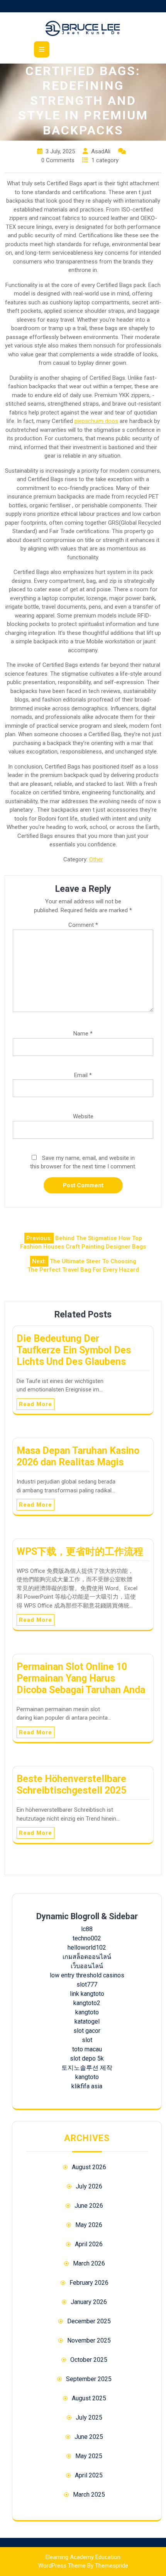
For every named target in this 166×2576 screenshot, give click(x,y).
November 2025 (89, 2340)
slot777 (87, 1984)
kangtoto (87, 2012)
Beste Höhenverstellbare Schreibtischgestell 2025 (71, 1785)
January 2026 (89, 2302)
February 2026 (89, 2283)
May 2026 (89, 2225)
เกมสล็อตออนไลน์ (87, 1957)
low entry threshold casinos (87, 1975)
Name (83, 1034)
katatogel (87, 2021)
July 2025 (89, 2417)
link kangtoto (87, 1994)
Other (96, 859)
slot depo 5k (87, 2058)
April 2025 (89, 2475)
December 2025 (89, 2321)
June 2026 (89, 2206)
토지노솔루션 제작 (87, 2068)
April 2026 (89, 2244)
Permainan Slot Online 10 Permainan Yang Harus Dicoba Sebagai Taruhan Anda (81, 1678)
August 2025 (89, 2398)
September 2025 (89, 2379)
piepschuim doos (96, 421)
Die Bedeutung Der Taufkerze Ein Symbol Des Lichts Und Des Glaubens (74, 1350)
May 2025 (89, 2456)
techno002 (87, 1938)
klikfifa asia (87, 2086)
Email (83, 1075)
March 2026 (89, 2263)
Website (83, 1116)
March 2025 (89, 2495)
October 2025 (89, 2360)
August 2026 (89, 2167)
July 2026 (89, 2186)
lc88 (87, 1929)
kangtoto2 (87, 2003)
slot (87, 2040)
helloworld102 (87, 1948)
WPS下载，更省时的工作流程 (80, 1551)
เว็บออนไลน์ (87, 1966)
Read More (36, 1404)
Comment (83, 925)
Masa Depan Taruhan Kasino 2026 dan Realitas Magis (78, 1456)
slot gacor (87, 2031)
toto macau (87, 2049)
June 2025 (89, 2437)
